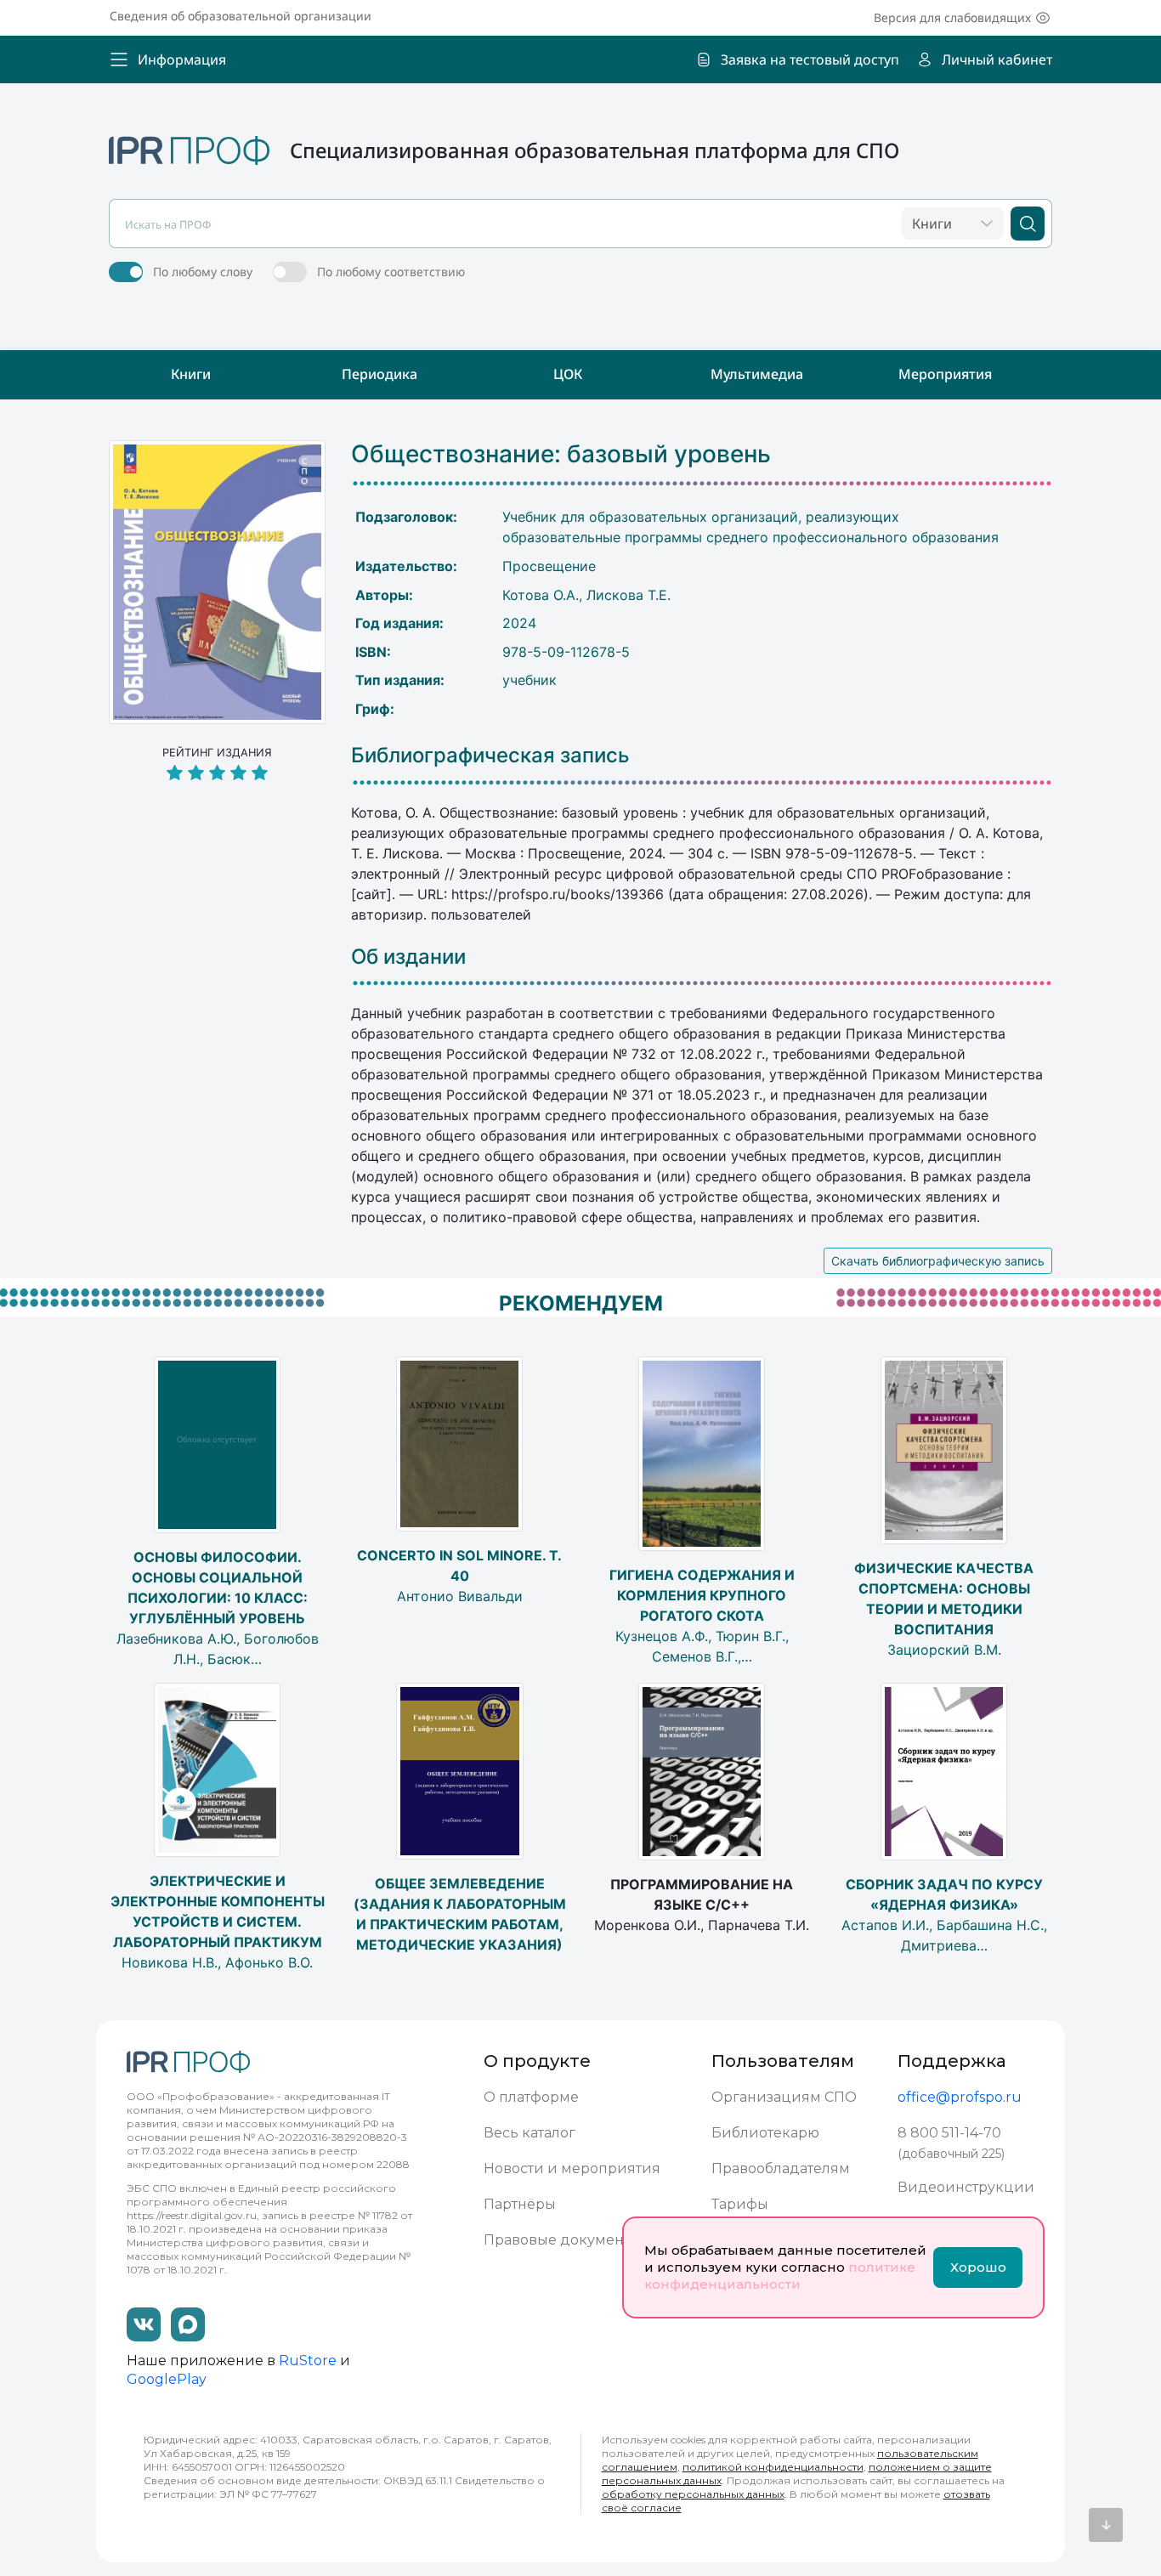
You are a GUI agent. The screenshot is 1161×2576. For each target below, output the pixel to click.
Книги (191, 374)
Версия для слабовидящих (952, 17)
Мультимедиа (757, 374)
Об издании (408, 957)
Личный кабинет (997, 59)
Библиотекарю (765, 2133)
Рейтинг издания (217, 753)
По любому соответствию (391, 272)
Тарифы (740, 2204)
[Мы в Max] (188, 2324)
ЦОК (568, 374)
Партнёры (520, 2204)
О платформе (531, 2097)
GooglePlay (167, 2379)
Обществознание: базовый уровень (561, 454)
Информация (182, 59)
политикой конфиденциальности (773, 2467)
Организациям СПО (784, 2097)
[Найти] (1028, 224)
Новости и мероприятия (572, 2168)
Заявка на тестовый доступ (810, 59)
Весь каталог (530, 2133)
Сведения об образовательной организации (241, 16)
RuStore (308, 2361)
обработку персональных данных (693, 2494)
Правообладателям (781, 2168)
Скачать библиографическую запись (938, 1261)
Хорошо (978, 2267)
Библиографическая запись (490, 756)
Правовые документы (562, 2240)
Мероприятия (945, 374)
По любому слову (203, 272)
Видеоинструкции (966, 2187)
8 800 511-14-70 (949, 2133)
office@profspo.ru (960, 2097)
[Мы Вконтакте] (144, 2324)
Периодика (379, 374)
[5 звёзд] (217, 774)
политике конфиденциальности (780, 2276)
